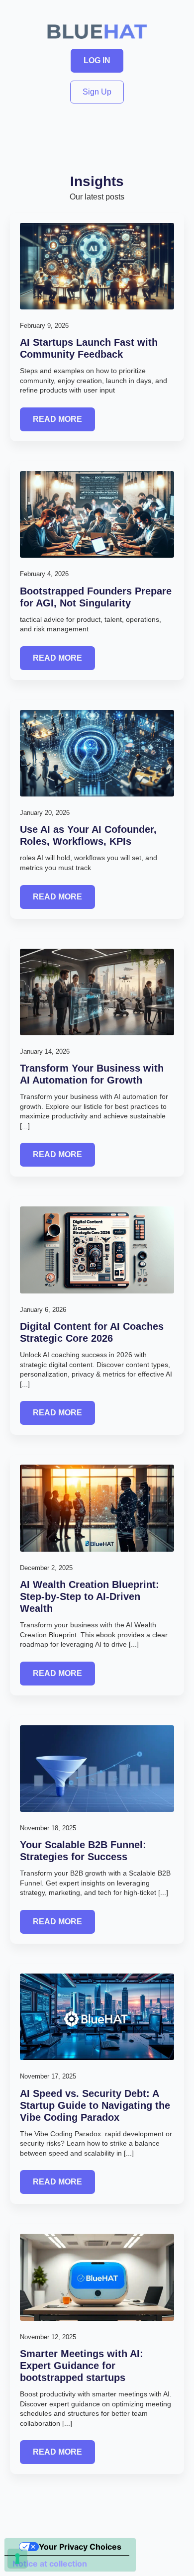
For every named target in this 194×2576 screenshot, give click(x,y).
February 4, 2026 (44, 574)
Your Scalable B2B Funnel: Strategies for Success (83, 1851)
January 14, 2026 (45, 1051)
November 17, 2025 (48, 2076)
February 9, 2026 (44, 326)
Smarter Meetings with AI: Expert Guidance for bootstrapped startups (82, 2366)
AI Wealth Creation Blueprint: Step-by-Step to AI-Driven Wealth (90, 1596)
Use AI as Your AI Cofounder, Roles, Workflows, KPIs (88, 835)
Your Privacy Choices (80, 2547)
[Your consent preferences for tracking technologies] (17, 2559)
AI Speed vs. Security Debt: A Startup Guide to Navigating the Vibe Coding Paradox (95, 2105)
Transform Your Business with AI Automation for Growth (92, 1074)
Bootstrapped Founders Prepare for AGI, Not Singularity (96, 597)
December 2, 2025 (46, 1568)
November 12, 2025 (48, 2337)
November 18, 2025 (48, 1828)
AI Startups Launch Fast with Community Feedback (89, 348)
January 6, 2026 (43, 1310)
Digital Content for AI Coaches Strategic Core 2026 (92, 1332)
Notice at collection (50, 2564)
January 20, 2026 (45, 813)
